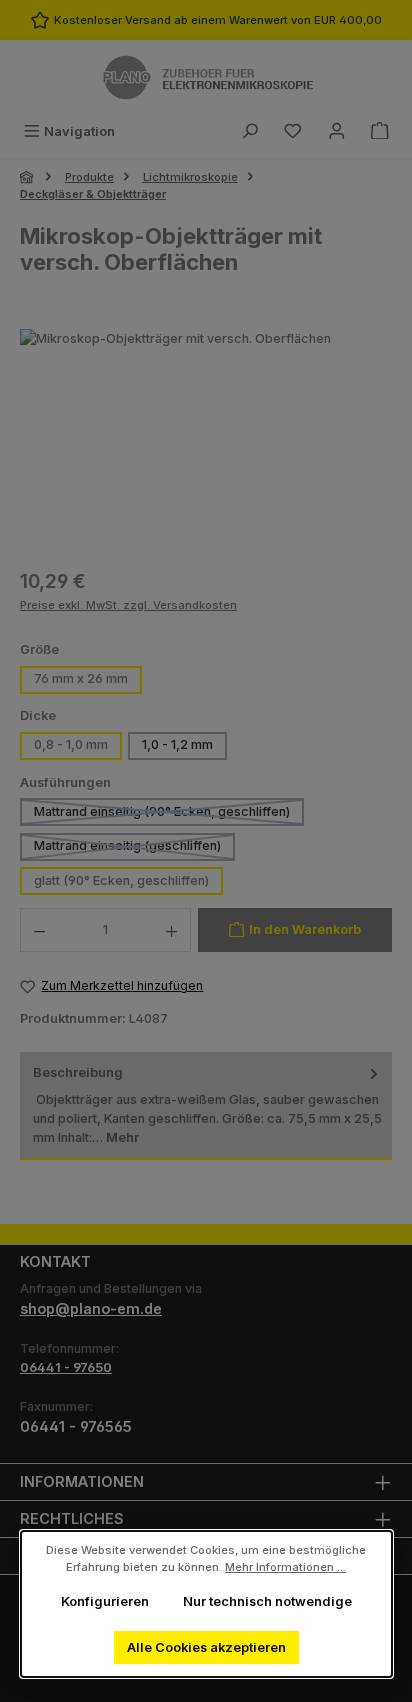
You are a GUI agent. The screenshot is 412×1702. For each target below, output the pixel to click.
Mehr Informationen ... (285, 1567)
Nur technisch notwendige (267, 1601)
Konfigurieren (104, 1601)
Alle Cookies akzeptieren (205, 1647)
